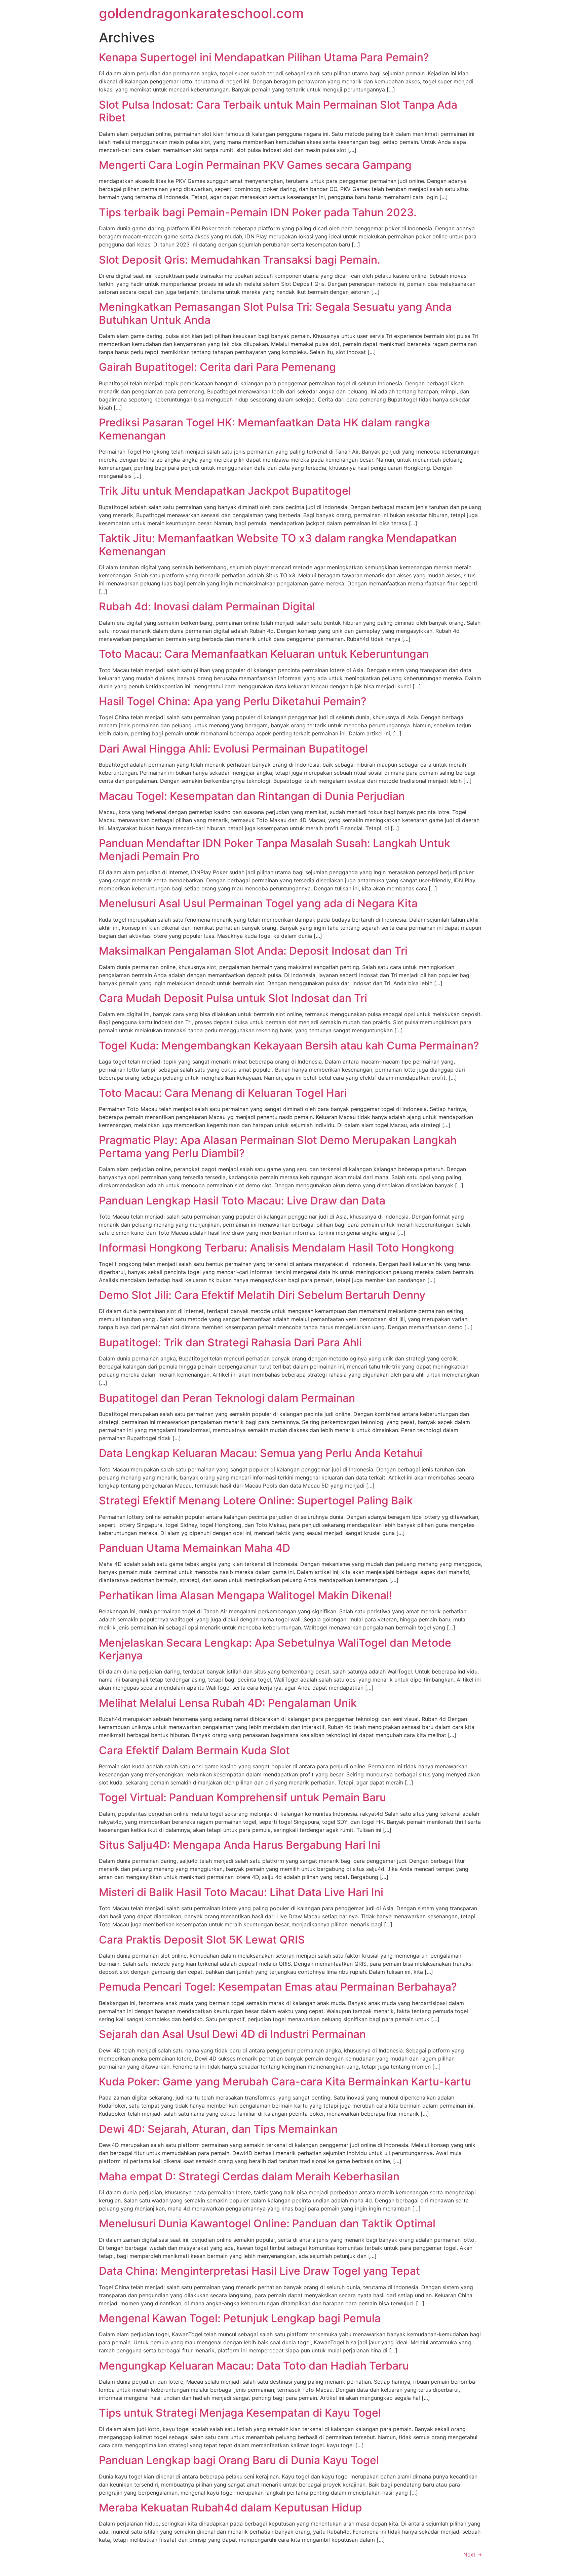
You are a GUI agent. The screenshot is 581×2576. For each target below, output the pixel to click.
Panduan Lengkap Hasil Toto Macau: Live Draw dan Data (242, 1201)
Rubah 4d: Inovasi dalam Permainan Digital (207, 606)
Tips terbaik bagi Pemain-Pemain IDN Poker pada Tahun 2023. (258, 212)
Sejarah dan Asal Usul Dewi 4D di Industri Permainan (232, 2034)
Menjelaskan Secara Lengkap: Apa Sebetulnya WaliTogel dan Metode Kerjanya (275, 1649)
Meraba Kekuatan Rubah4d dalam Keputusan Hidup (230, 2508)
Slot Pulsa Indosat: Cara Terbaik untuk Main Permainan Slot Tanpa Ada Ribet (278, 111)
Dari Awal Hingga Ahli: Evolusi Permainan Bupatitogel (233, 749)
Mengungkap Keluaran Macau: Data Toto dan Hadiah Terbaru (254, 2366)
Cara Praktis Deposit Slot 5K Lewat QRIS (202, 1940)
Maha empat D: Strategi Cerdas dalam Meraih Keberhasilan (249, 2176)
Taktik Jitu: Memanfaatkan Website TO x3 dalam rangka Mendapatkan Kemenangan (278, 545)
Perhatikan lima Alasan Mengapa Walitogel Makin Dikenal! (245, 1595)
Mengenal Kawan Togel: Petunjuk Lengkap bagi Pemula (240, 2318)
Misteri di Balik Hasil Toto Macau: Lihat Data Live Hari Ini (241, 1892)
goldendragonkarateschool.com (201, 13)
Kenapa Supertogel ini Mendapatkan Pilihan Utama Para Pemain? (264, 57)
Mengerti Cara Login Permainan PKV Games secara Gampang (255, 165)
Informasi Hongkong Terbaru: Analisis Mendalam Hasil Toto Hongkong (277, 1248)
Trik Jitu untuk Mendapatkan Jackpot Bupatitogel (225, 491)
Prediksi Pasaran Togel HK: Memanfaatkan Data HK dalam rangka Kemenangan (264, 429)
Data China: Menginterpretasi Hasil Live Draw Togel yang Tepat (259, 2271)
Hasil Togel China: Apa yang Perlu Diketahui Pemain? (233, 701)
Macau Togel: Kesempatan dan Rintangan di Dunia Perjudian (252, 796)
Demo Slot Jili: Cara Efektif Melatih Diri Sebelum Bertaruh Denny (262, 1295)
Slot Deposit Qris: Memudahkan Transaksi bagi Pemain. (240, 260)
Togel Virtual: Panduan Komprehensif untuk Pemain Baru (242, 1797)
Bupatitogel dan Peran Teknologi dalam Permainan (227, 1398)
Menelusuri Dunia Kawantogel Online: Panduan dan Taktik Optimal (267, 2223)
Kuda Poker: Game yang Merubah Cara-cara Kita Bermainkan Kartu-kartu (285, 2082)
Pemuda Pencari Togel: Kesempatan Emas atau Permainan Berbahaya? (278, 1987)
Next (473, 2554)
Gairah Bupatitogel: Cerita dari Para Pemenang (217, 367)
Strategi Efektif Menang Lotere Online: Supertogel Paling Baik (256, 1501)
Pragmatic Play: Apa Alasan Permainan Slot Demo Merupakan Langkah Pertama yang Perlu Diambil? (278, 1146)
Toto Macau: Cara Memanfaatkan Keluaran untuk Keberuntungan (264, 654)
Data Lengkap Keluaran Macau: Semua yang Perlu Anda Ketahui (261, 1453)
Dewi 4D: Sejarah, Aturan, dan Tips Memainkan (218, 2129)
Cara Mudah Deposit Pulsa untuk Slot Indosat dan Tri (233, 998)
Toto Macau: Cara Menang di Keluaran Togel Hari (223, 1093)
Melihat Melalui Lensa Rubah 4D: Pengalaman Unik (228, 1703)
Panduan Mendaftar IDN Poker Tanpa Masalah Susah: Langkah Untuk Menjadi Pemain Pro (275, 850)
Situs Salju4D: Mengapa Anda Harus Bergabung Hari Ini (240, 1845)
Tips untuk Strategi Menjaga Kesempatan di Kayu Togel (240, 2413)
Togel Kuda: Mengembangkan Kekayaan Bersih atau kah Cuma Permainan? (289, 1046)
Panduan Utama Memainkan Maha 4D (195, 1548)
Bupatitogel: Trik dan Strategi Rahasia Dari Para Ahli (230, 1342)
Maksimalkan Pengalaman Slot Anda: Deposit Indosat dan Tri (253, 951)
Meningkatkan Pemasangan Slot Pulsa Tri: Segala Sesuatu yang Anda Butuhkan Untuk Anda (275, 313)
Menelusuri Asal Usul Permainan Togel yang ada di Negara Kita (258, 903)
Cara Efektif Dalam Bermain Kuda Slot (194, 1750)
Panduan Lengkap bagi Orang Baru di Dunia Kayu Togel (239, 2460)
